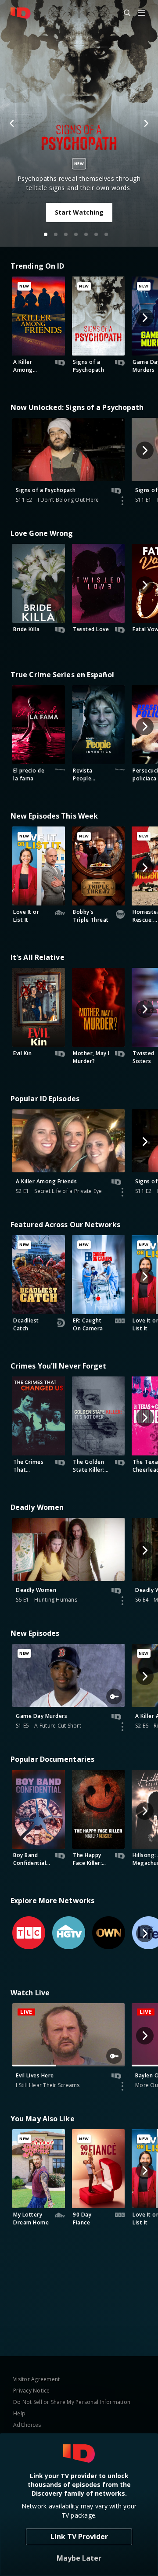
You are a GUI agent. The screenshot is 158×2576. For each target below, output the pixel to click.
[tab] (46, 234)
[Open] (141, 13)
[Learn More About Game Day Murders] (122, 1727)
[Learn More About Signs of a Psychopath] (122, 501)
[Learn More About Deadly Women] (122, 1601)
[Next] (146, 123)
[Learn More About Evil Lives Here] (122, 2086)
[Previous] (12, 123)
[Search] (123, 13)
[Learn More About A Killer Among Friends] (122, 1192)
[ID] (21, 13)
